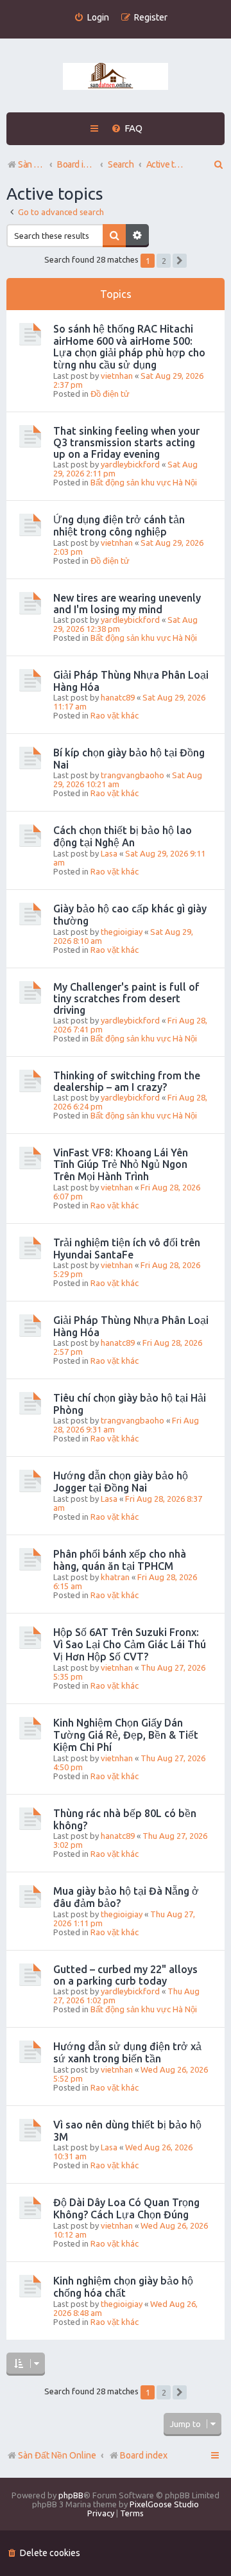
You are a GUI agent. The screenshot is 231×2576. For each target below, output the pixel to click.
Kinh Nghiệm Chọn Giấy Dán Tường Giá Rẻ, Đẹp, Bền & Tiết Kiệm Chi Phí (126, 1735)
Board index (144, 2455)
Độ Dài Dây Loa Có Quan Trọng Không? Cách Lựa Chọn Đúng (126, 2208)
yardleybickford (130, 464)
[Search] (114, 236)
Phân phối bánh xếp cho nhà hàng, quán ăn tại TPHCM (120, 1560)
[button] (180, 261)
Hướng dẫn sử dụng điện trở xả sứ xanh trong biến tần (127, 2052)
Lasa (109, 853)
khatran (115, 1577)
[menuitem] (91, 18)
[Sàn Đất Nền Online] (116, 77)
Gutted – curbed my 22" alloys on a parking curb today (125, 1975)
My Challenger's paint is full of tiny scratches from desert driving (126, 998)
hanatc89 (118, 697)
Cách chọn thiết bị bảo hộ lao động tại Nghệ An (123, 836)
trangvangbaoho (133, 775)
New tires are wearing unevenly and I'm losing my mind (127, 604)
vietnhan (117, 376)
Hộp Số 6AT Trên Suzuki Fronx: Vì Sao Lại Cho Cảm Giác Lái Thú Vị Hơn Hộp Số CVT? (130, 1644)
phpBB (71, 2495)
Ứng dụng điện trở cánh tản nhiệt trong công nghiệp (119, 526)
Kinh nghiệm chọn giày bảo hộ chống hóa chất (123, 2287)
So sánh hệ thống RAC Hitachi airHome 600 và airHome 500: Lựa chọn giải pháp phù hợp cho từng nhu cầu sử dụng (129, 347)
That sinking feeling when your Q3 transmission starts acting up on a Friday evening (126, 442)
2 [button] (164, 261)
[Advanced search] (137, 236)
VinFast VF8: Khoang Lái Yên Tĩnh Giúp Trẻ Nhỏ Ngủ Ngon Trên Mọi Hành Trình (121, 1164)
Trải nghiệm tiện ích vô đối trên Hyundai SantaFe (127, 1249)
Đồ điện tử (110, 394)
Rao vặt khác (115, 715)
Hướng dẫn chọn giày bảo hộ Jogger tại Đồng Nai (121, 1482)
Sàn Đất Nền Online (57, 2455)
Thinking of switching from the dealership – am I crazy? (127, 1081)
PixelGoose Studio (164, 2504)
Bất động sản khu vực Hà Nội (144, 482)
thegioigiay (122, 932)
